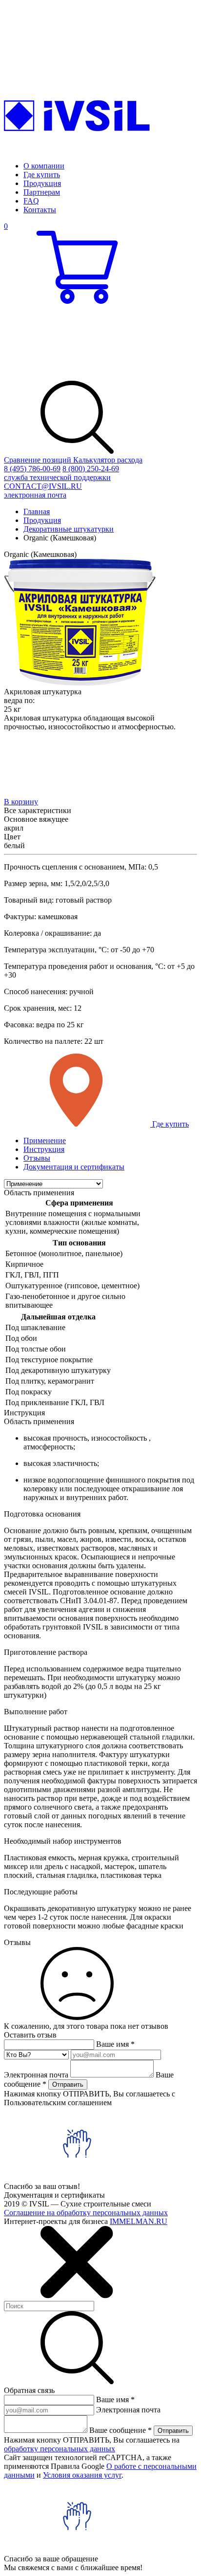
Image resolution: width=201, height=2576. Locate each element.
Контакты (40, 210)
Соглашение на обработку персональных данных (86, 2213)
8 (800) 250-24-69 (61, 473)
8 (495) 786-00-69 (32, 469)
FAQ (31, 201)
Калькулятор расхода (108, 460)
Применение (45, 1140)
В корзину (21, 802)
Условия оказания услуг (82, 2475)
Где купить (42, 175)
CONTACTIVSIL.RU (43, 491)
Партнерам (42, 192)
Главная (37, 511)
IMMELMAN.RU (139, 2221)
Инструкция (44, 1149)
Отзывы (37, 1158)
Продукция (42, 183)
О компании (44, 166)
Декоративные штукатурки (69, 529)
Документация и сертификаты (74, 1167)
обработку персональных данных (60, 2449)
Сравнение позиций (39, 460)
